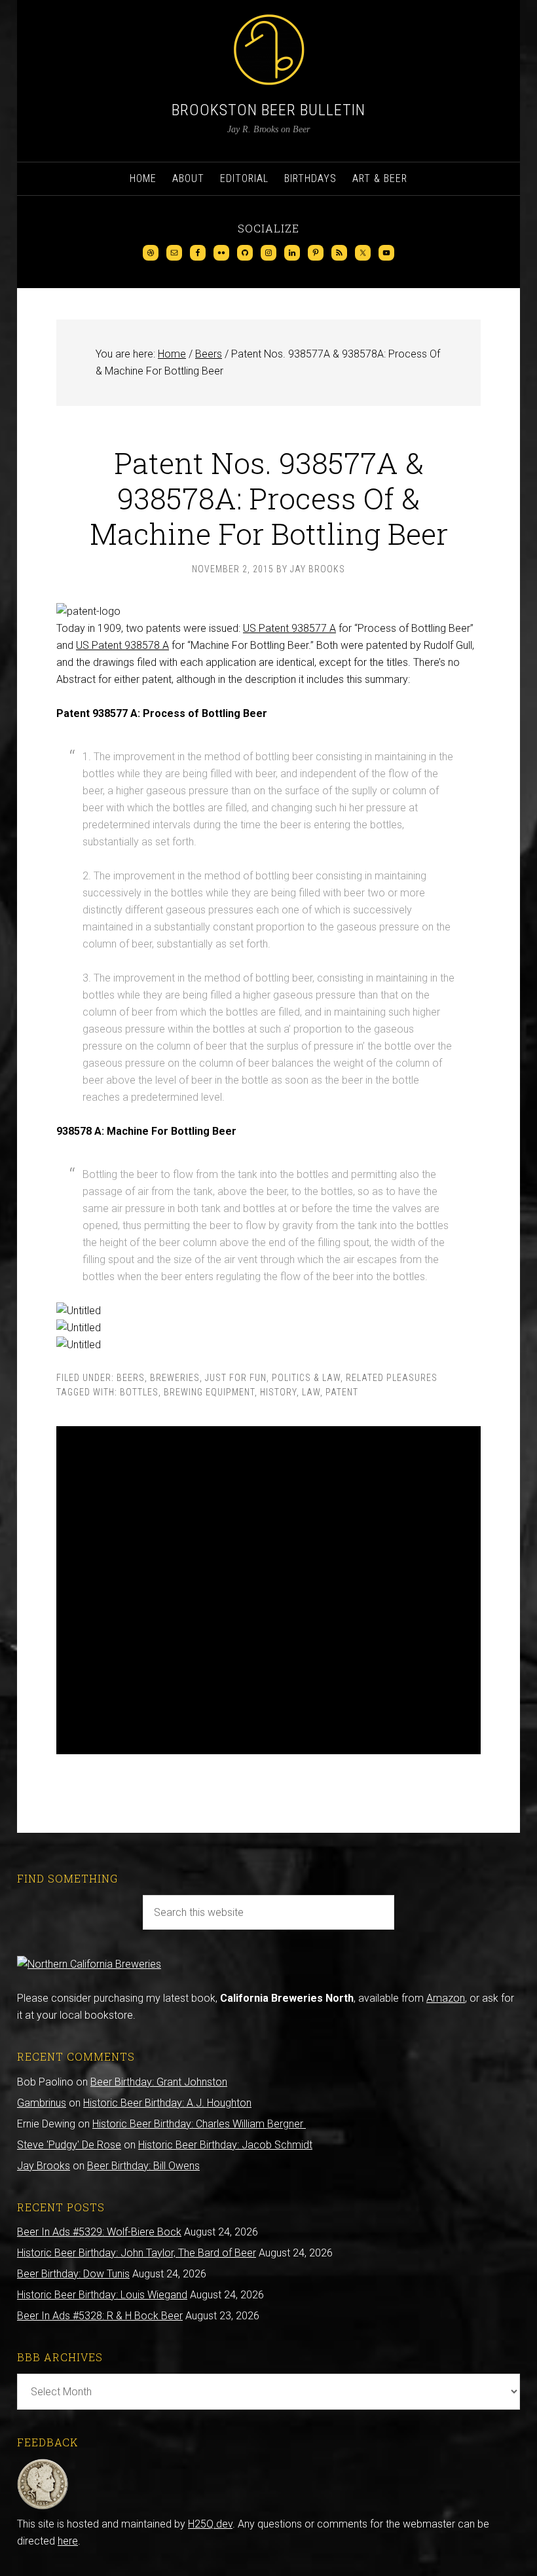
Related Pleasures (392, 1378)
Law (311, 1392)
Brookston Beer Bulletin (268, 110)
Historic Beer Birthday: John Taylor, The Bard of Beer (137, 2253)
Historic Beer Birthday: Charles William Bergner (199, 2124)
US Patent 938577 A (289, 628)
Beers (131, 1378)
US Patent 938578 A (122, 645)
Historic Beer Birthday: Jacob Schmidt (225, 2145)
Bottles (139, 1392)
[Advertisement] (268, 1590)
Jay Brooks (44, 2166)
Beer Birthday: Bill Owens (143, 2166)
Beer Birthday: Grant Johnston (159, 2082)
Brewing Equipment (209, 1392)
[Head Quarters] (43, 2507)
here (68, 2541)
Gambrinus (42, 2103)
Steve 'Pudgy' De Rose (69, 2145)
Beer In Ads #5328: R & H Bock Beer (100, 2316)
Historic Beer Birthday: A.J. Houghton (167, 2103)
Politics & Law (306, 1378)
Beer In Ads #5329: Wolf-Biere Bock (99, 2232)
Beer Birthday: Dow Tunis (73, 2274)
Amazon (446, 1998)
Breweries (175, 1378)
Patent (342, 1392)
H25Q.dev (210, 2524)
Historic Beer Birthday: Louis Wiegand (102, 2295)
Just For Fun (236, 1378)
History (278, 1392)
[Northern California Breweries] (89, 1964)
